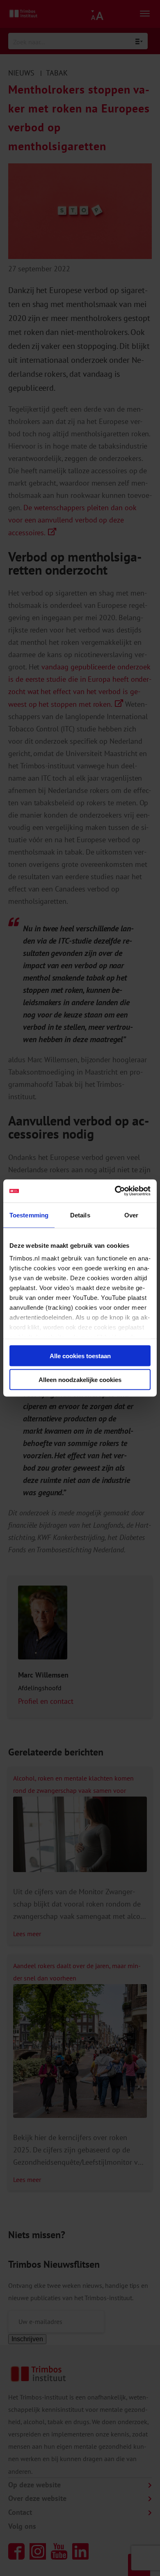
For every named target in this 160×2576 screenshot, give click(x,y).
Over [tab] (131, 1215)
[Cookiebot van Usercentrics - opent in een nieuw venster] (115, 1191)
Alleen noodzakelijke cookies (80, 1380)
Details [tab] (80, 1215)
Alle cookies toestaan (80, 1356)
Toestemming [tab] (29, 1215)
